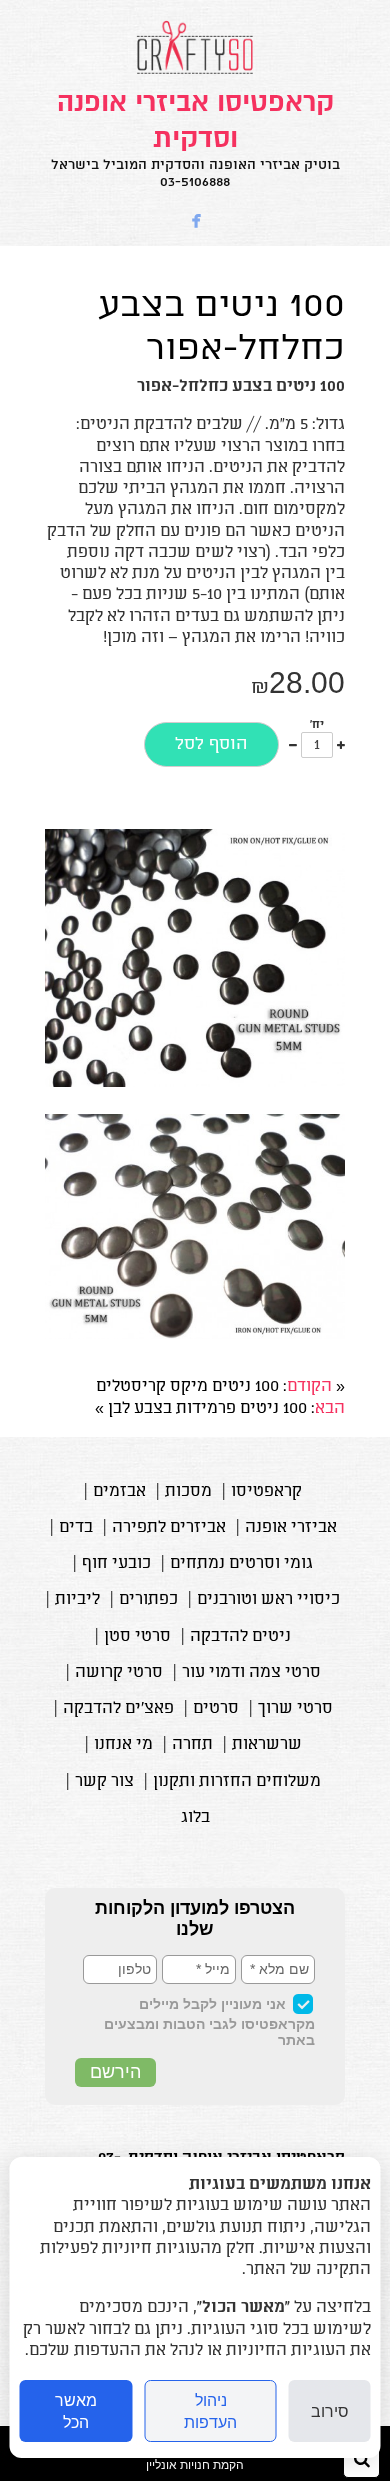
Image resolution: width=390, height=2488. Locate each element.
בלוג (195, 1818)
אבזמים (119, 1492)
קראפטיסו (266, 1492)
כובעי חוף (116, 1564)
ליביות (77, 1600)
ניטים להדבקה (240, 1637)
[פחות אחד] (293, 745)
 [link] (197, 221)
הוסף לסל (211, 744)
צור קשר (104, 1782)
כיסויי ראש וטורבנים (268, 1600)
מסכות (188, 1492)
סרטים (216, 1709)
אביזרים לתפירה (169, 1528)
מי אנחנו (123, 1745)
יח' (317, 725)
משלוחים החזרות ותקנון (237, 1782)
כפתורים (148, 1600)
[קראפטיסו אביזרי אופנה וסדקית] (195, 74)
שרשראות (267, 1745)
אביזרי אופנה (291, 1528)
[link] (195, 138)
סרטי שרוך (295, 1709)
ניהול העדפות (210, 2411)
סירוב (330, 2411)
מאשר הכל (76, 2411)
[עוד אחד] (341, 745)
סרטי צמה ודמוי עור (251, 1673)
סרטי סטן (137, 1637)
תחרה (192, 1745)
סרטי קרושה (119, 1673)
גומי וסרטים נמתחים (241, 1564)
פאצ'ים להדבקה (118, 1709)
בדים (76, 1528)
